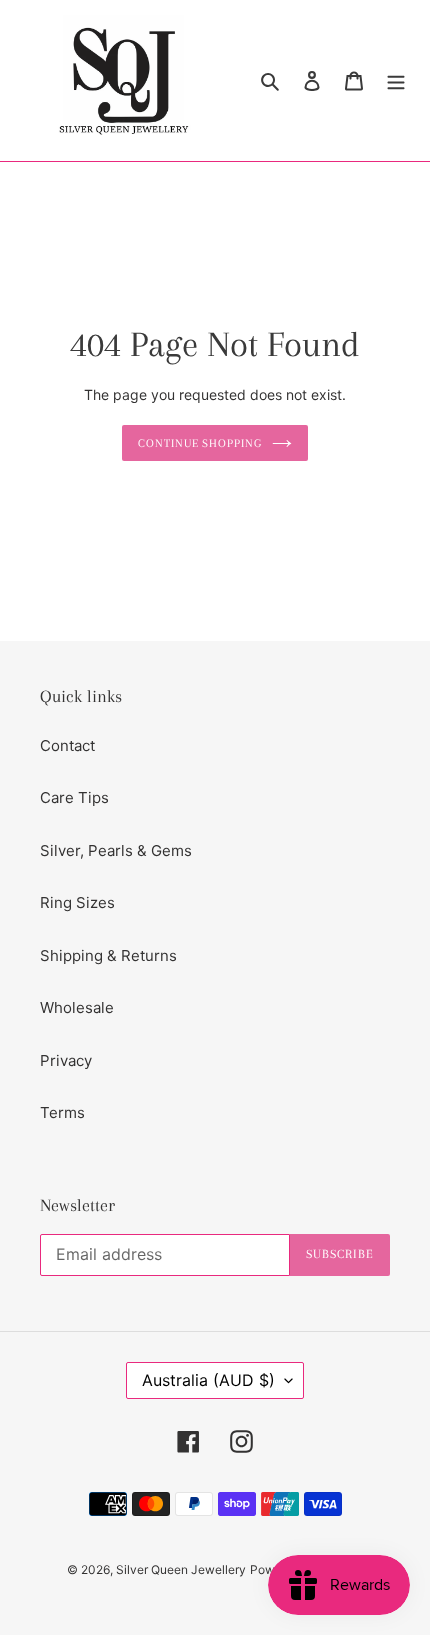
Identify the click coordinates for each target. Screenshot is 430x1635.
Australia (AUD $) (208, 1380)
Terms (62, 1112)
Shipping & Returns (108, 955)
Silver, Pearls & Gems (116, 850)
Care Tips (74, 797)
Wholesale (77, 1007)
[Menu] (396, 80)
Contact (67, 745)
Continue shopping (200, 443)
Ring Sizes (77, 902)
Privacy (66, 1060)
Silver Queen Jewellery (181, 1569)
